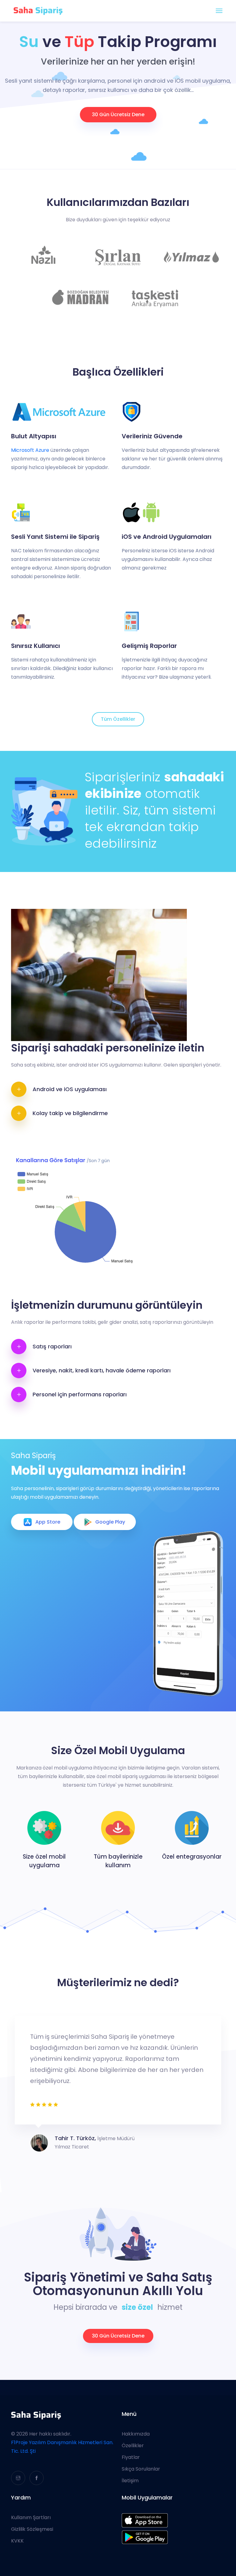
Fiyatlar (131, 2457)
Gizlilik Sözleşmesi (32, 2529)
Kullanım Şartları (31, 2518)
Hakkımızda (136, 2434)
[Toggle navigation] (219, 11)
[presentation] (10, 2084)
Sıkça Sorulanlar (141, 2469)
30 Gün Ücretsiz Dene (118, 114)
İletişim (130, 2481)
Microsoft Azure (30, 450)
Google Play (110, 1522)
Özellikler (133, 2446)
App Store (48, 1522)
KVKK (17, 2541)
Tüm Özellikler (118, 719)
